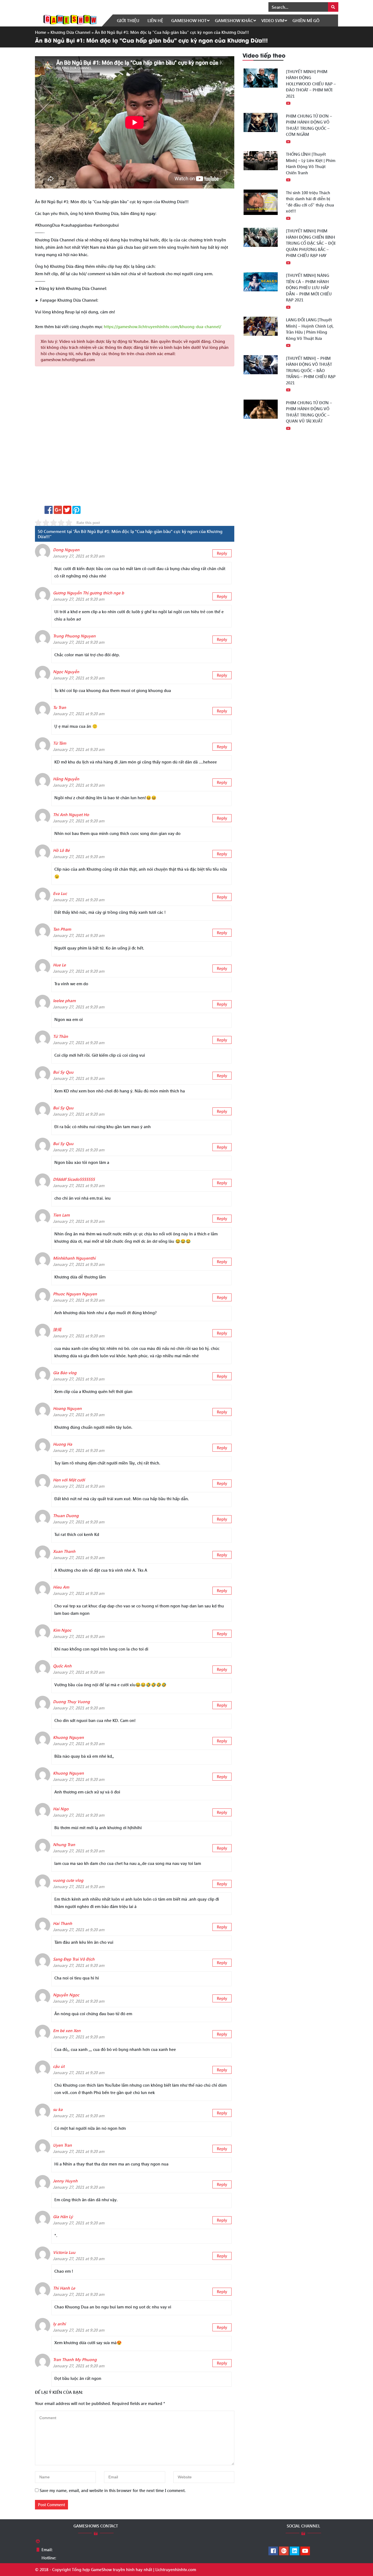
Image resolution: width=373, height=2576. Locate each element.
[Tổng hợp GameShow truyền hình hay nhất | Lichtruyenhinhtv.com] (70, 19)
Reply (222, 553)
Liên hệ (155, 20)
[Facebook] (273, 2551)
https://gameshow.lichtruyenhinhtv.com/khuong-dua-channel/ (162, 327)
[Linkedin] (294, 2551)
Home (41, 32)
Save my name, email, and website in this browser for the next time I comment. (113, 2490)
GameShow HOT (189, 20)
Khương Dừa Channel (70, 32)
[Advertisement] (135, 438)
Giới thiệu (128, 20)
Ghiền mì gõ (306, 20)
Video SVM (273, 20)
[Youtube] (305, 2551)
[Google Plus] (284, 2551)
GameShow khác (234, 20)
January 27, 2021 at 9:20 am (79, 556)
